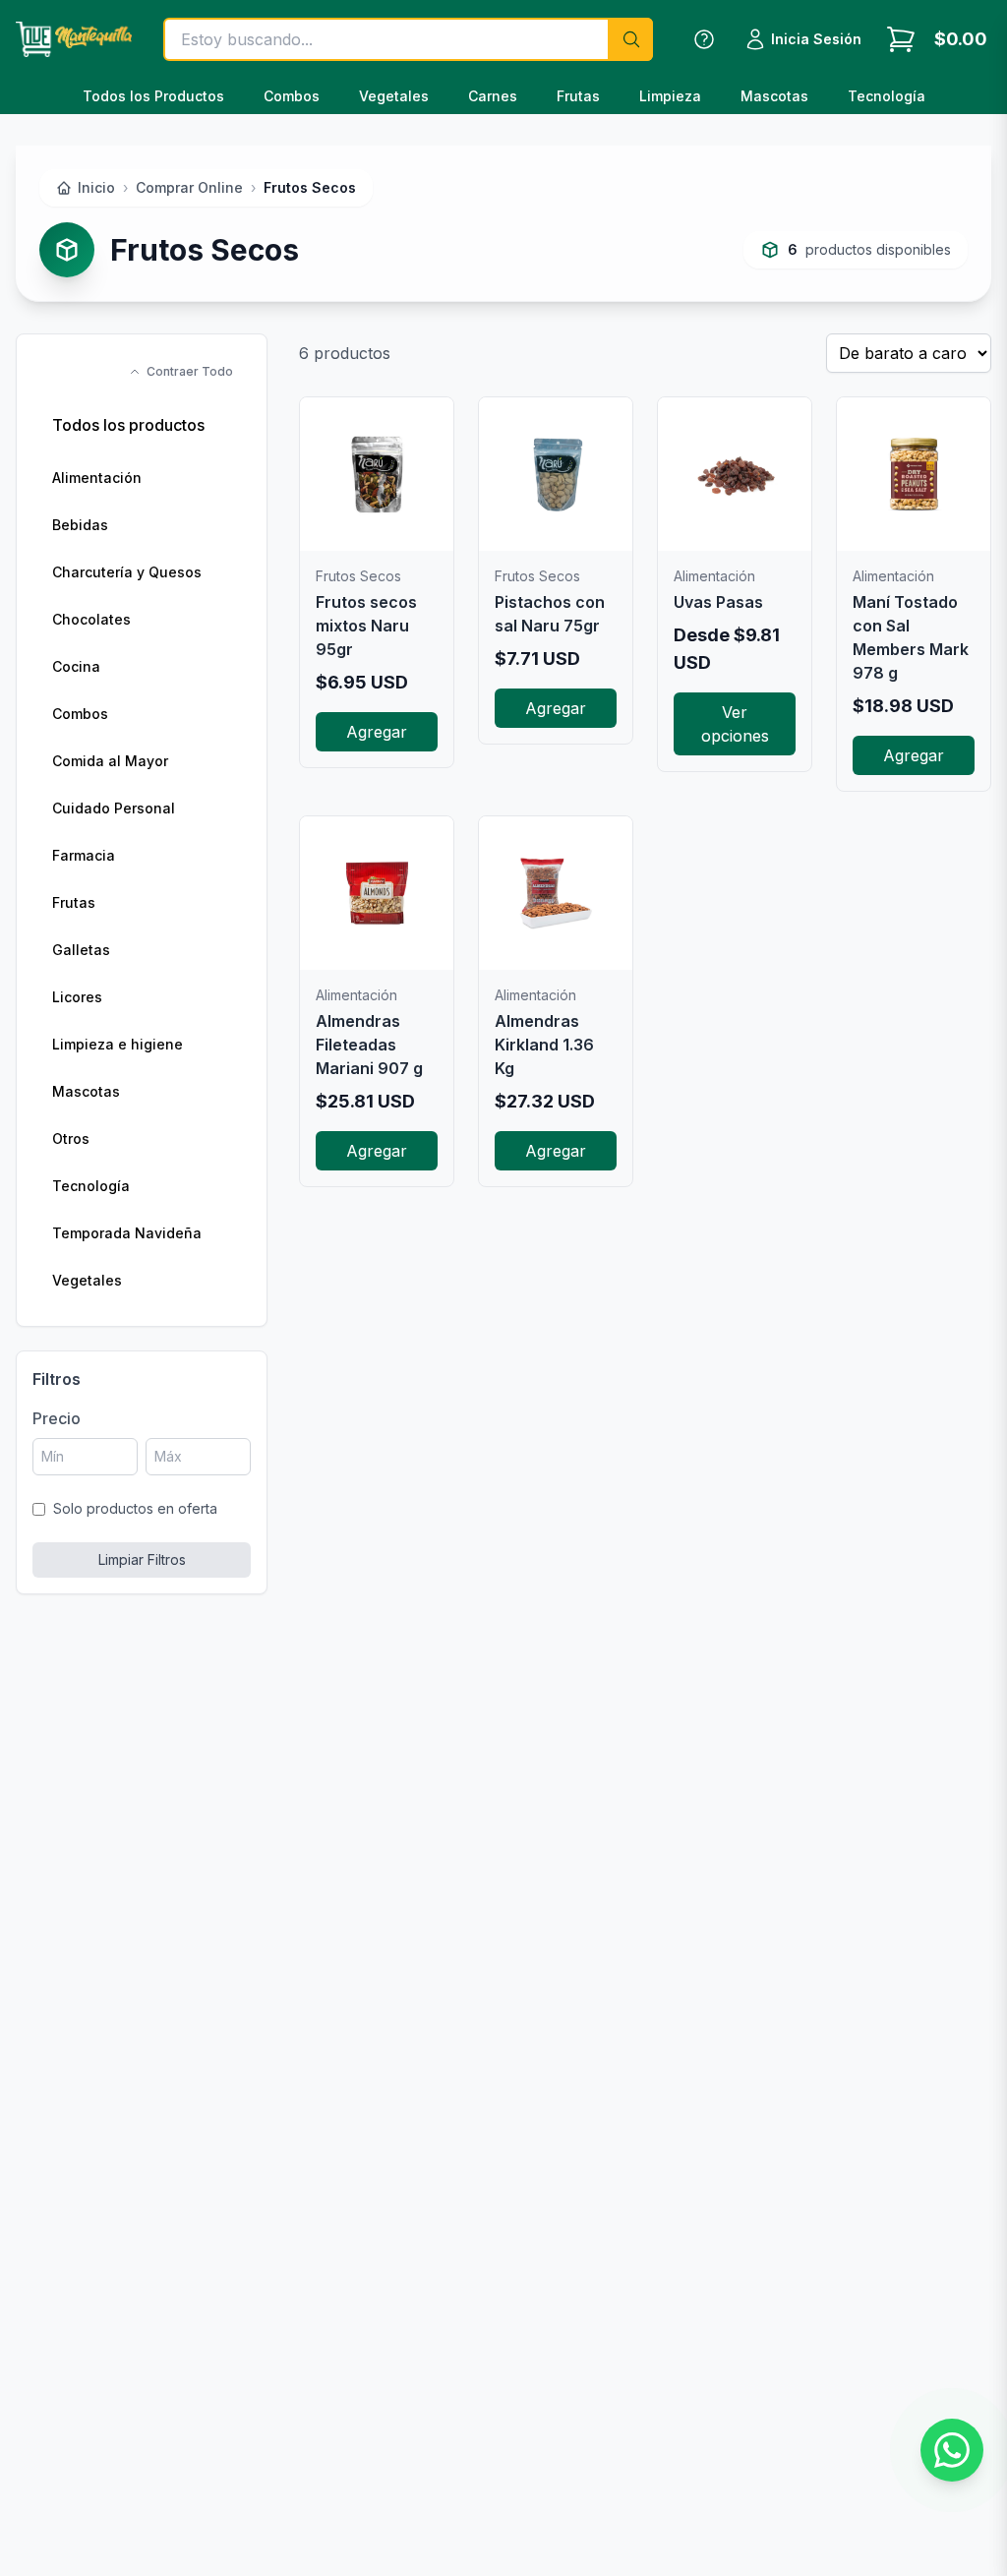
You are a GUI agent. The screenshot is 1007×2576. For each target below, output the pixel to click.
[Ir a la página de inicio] (74, 39)
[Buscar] (630, 39)
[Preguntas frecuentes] (704, 39)
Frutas (578, 96)
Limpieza (670, 96)
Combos (292, 96)
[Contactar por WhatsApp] (952, 2450)
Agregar (377, 732)
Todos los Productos (153, 96)
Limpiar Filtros (142, 1559)
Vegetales (394, 96)
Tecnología (887, 96)
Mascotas (774, 96)
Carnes (493, 96)
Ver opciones (735, 724)
